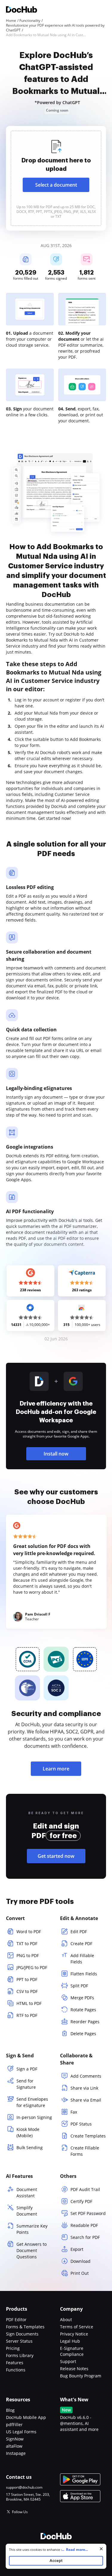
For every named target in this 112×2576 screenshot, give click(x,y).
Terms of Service (77, 2327)
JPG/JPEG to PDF (32, 1967)
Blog (10, 2410)
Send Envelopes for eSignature (32, 2102)
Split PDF (79, 1986)
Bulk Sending (30, 2148)
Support (68, 2361)
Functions (16, 2370)
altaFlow (14, 2446)
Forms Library (20, 2355)
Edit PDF (79, 1932)
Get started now (56, 1856)
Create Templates (88, 2136)
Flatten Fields (84, 1974)
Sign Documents (22, 2334)
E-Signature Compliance (72, 2351)
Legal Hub (70, 2341)
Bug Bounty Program (81, 2376)
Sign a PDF (27, 2069)
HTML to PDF (29, 2003)
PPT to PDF (27, 1979)
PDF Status (81, 2124)
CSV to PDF (27, 1991)
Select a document (56, 185)
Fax (74, 2112)
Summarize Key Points (32, 2229)
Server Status (19, 2341)
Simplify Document (27, 2211)
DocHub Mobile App (26, 2417)
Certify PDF (81, 2201)
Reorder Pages (85, 2022)
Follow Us (20, 2512)
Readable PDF (84, 2225)
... (75, 2550)
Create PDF (81, 1944)
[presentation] (56, 178)
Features (15, 2363)
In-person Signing (34, 2117)
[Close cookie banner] (101, 2549)
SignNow (15, 2439)
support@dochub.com (24, 2487)
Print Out (80, 2273)
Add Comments (86, 2076)
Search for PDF (85, 2237)
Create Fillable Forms (85, 2151)
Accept (56, 2561)
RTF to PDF (27, 2015)
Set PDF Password (88, 2213)
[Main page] (22, 10)
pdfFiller (14, 2424)
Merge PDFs (82, 1998)
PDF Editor (16, 2320)
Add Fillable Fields (82, 1959)
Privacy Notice (74, 2334)
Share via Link (84, 2088)
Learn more (56, 1769)
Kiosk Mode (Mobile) (28, 2132)
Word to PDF (29, 1932)
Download (80, 2261)
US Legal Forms (21, 2432)
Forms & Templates (25, 2327)
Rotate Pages (83, 2010)
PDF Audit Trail (85, 2189)
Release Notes (74, 2369)
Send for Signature (26, 2084)
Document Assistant (27, 2193)
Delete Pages (83, 2034)
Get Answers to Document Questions (32, 2250)
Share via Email (86, 2100)
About (66, 2320)
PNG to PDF (28, 1955)
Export (77, 2249)
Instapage (16, 2453)
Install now (56, 1454)
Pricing (13, 2348)
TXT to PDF (27, 1944)
